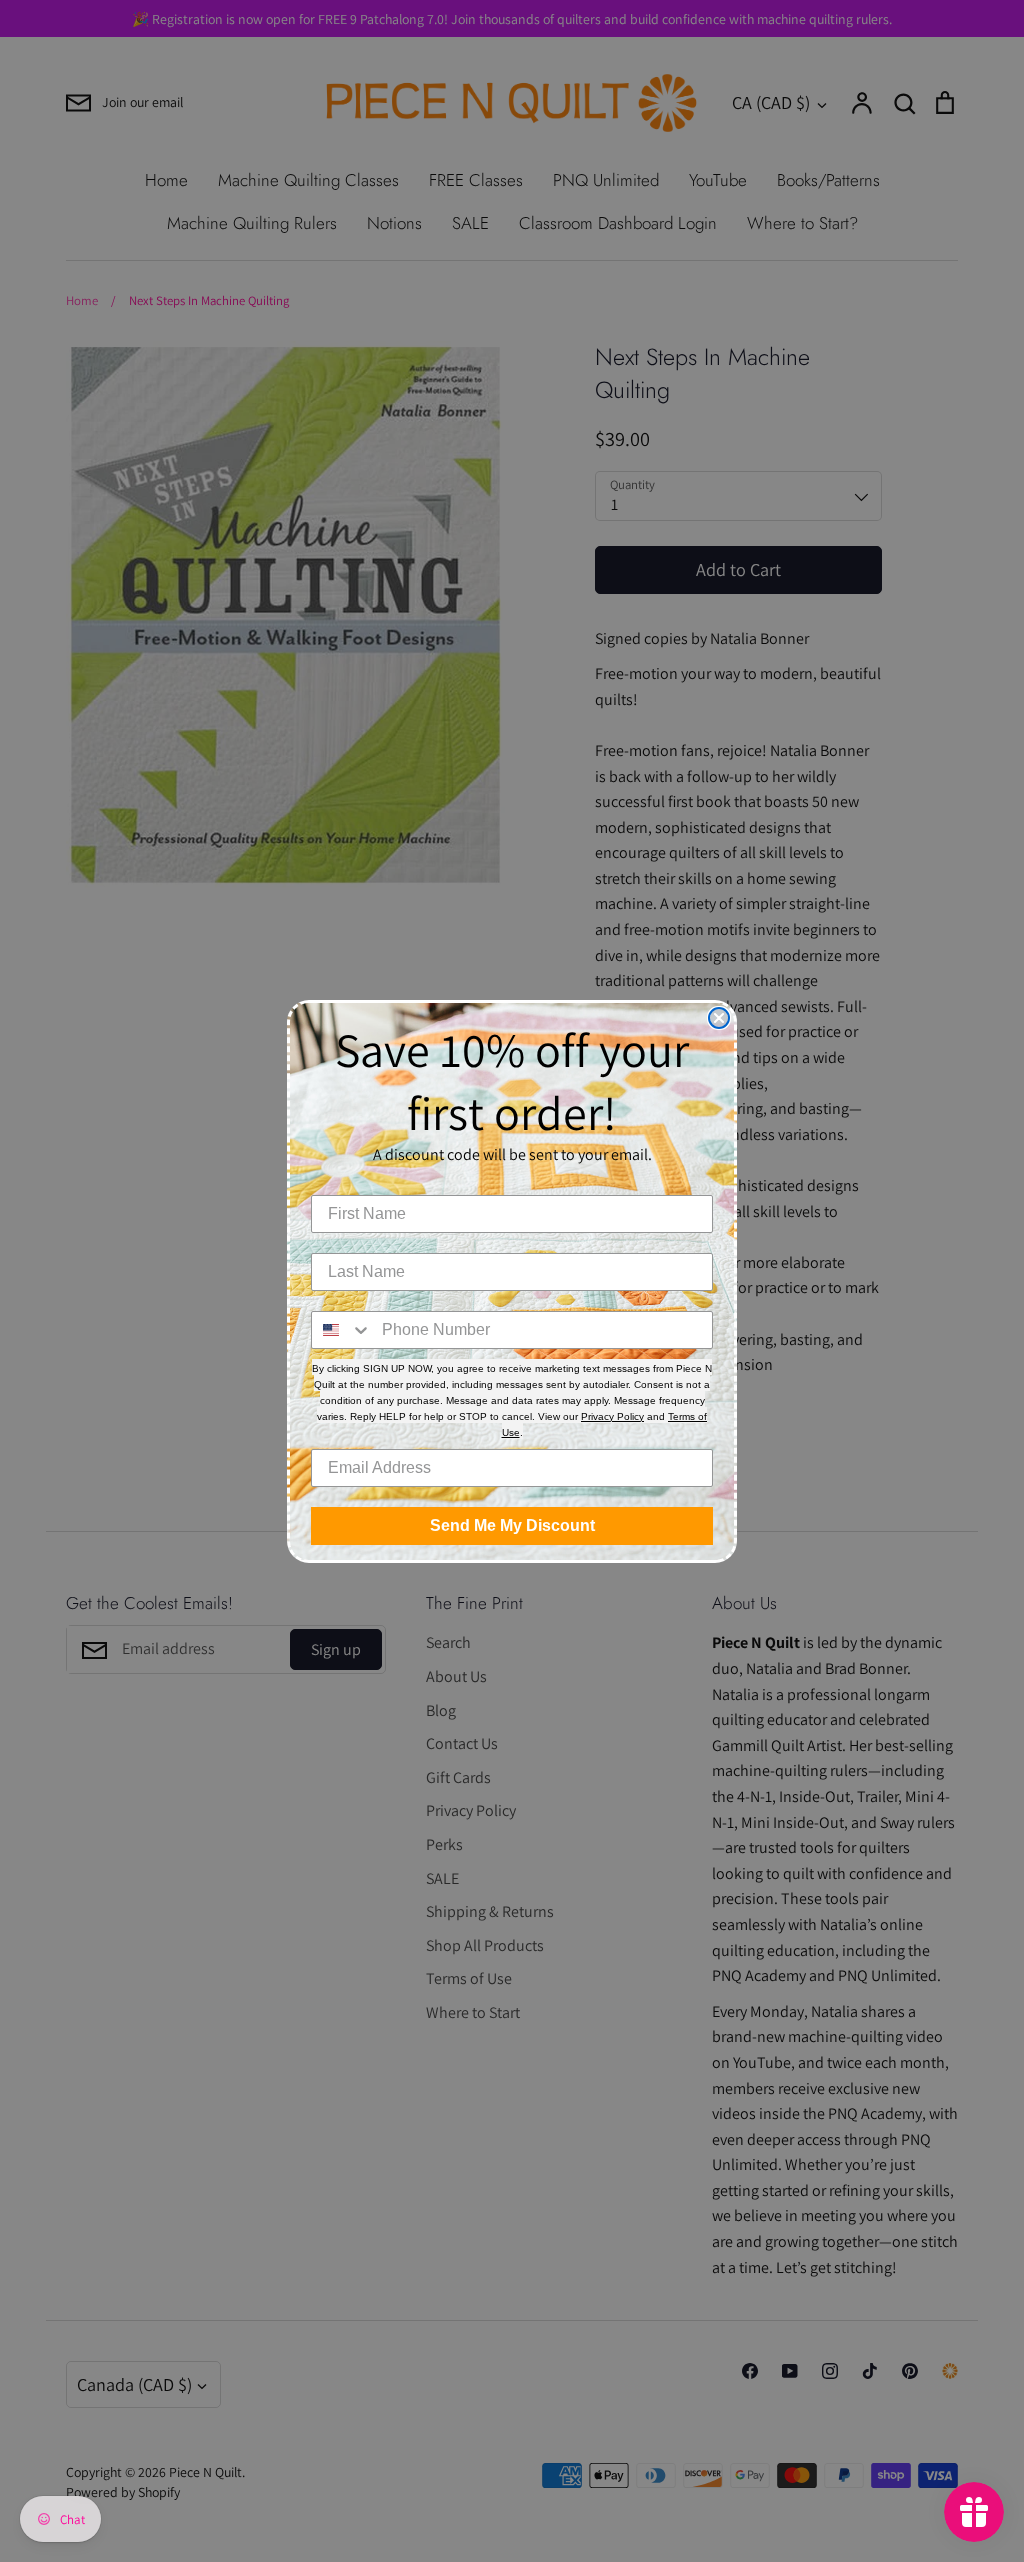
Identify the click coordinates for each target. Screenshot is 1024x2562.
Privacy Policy (612, 1416)
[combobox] (342, 1330)
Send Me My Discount (512, 1525)
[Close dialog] (719, 1018)
